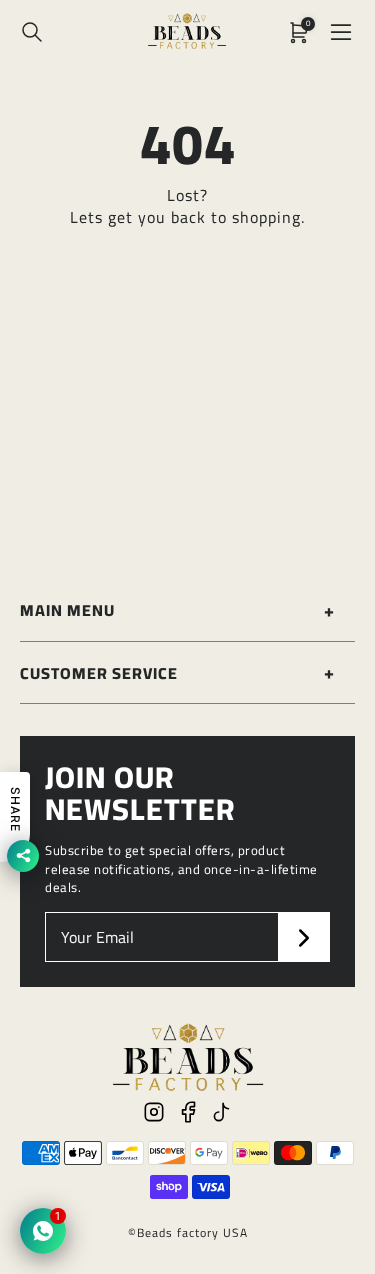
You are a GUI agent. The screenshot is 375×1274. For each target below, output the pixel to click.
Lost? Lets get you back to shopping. (187, 206)
